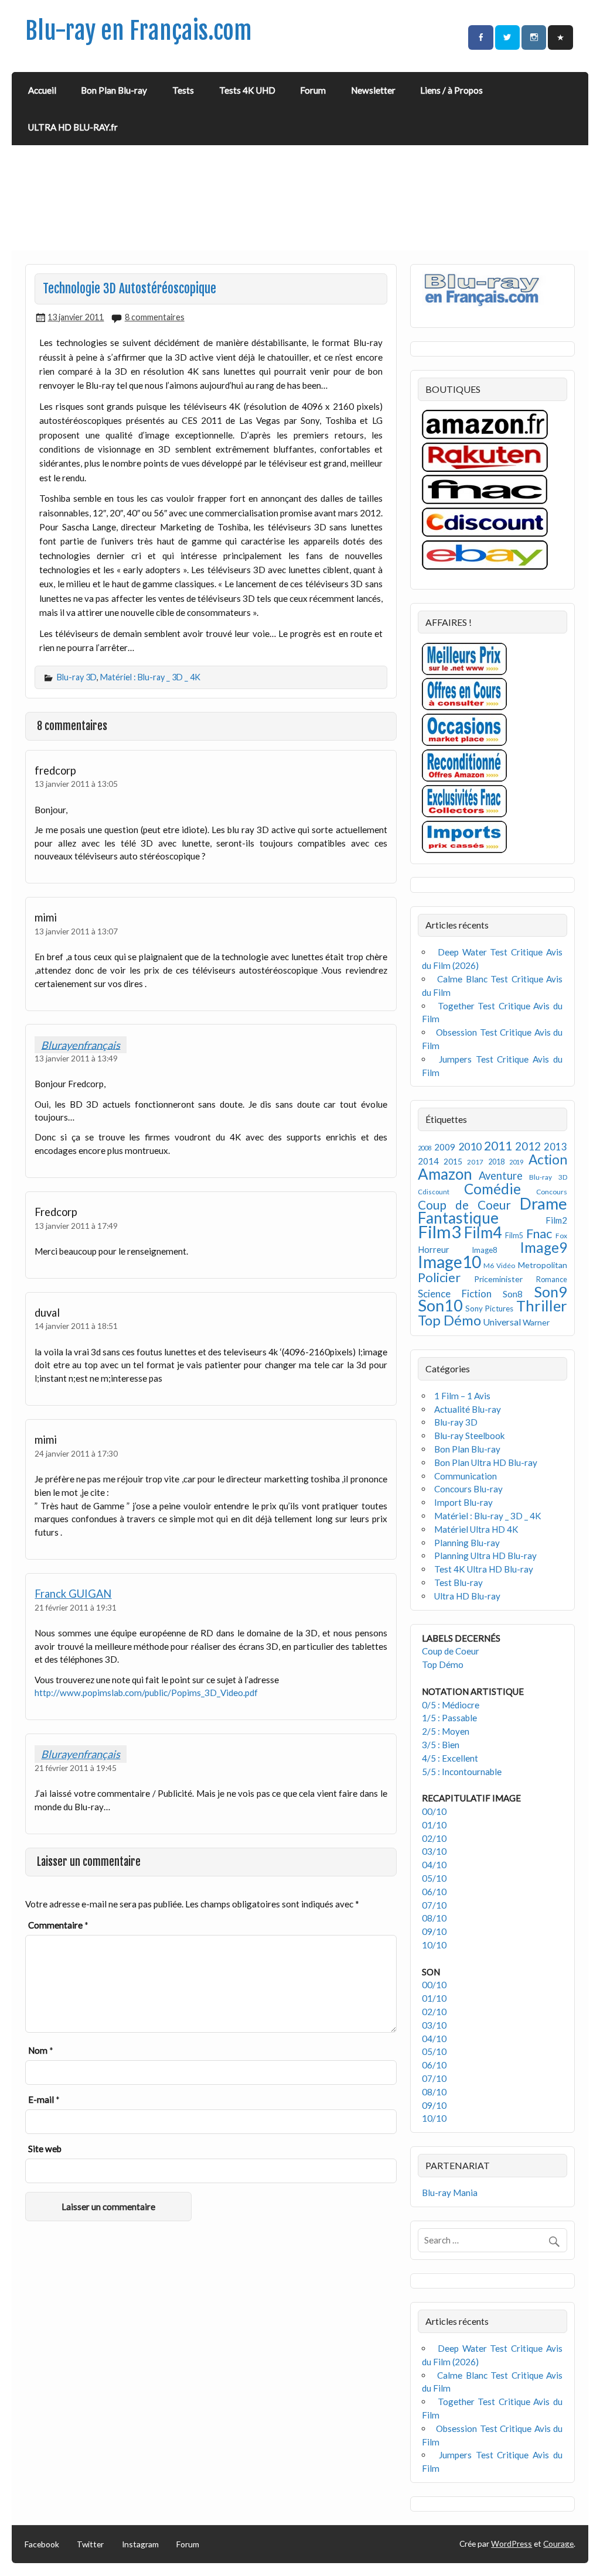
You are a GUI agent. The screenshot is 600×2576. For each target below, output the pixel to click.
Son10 (440, 1305)
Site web (45, 2149)
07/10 (434, 1905)
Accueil (42, 90)
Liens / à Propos (451, 90)
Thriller (542, 1306)
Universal (502, 1322)
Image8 (484, 1250)
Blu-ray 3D (77, 677)
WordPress (512, 2544)
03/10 (434, 1851)
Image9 (543, 1247)
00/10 (434, 1811)
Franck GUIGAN (73, 1594)
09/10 (434, 1931)
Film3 (439, 1232)
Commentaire (58, 1925)
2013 (555, 1147)
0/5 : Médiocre (451, 1705)
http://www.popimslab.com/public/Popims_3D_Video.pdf (146, 1693)
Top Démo (449, 1320)
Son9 (550, 1292)
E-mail (44, 2099)
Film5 (514, 1236)
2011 (498, 1146)
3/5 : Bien (441, 1745)
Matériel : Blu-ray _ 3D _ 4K (150, 677)
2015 (453, 1161)
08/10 (434, 1918)
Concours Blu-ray (468, 1489)
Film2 (556, 1220)
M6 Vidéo (499, 1265)
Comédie (492, 1189)
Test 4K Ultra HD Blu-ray (484, 1569)
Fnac (539, 1233)
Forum (313, 90)
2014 (428, 1161)
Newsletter (373, 90)
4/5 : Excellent (450, 1758)
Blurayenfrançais (81, 1044)
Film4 (483, 1232)
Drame (543, 1203)
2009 (445, 1147)
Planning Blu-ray (467, 1543)
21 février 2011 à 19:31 (76, 1607)
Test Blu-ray (458, 1582)
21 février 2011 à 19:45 (76, 1768)
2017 (475, 1162)
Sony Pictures (489, 1308)
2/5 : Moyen (446, 1731)
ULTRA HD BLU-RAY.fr (73, 127)
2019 (516, 1162)
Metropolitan (543, 1265)
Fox (561, 1236)
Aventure (501, 1176)
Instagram (140, 2544)
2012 (528, 1146)
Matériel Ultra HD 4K (476, 1529)
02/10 (434, 1838)
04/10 (434, 1865)
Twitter (90, 2544)
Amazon (445, 1174)
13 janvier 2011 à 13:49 (76, 1058)
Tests (183, 90)
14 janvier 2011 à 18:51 (76, 1326)
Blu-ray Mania (450, 2193)
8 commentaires (155, 317)
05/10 (434, 1878)
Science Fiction (455, 1294)
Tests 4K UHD (247, 90)
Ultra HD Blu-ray (467, 1596)
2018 (496, 1162)
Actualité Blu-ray (468, 1409)
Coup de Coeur (465, 1205)
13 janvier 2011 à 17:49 (76, 1226)
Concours (552, 1192)
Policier (439, 1277)
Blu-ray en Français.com (139, 31)
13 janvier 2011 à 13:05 (76, 784)
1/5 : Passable (449, 1718)
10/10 (434, 1945)
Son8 (513, 1294)
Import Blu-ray (463, 1502)
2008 (425, 1148)
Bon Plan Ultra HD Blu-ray (486, 1462)
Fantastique (458, 1218)
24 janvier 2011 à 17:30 (76, 1453)
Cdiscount (434, 1192)
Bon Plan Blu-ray (114, 90)
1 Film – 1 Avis (462, 1396)
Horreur (434, 1249)
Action (548, 1159)
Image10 (449, 1262)
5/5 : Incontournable (462, 1772)
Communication (466, 1476)
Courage (558, 2544)
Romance (552, 1280)
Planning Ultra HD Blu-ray (485, 1556)
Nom (41, 2050)
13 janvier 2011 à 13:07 (76, 931)
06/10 (434, 1892)
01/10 (434, 1825)
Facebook (42, 2544)
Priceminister (498, 1279)
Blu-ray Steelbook (470, 1436)
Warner (536, 1322)
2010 (470, 1147)
